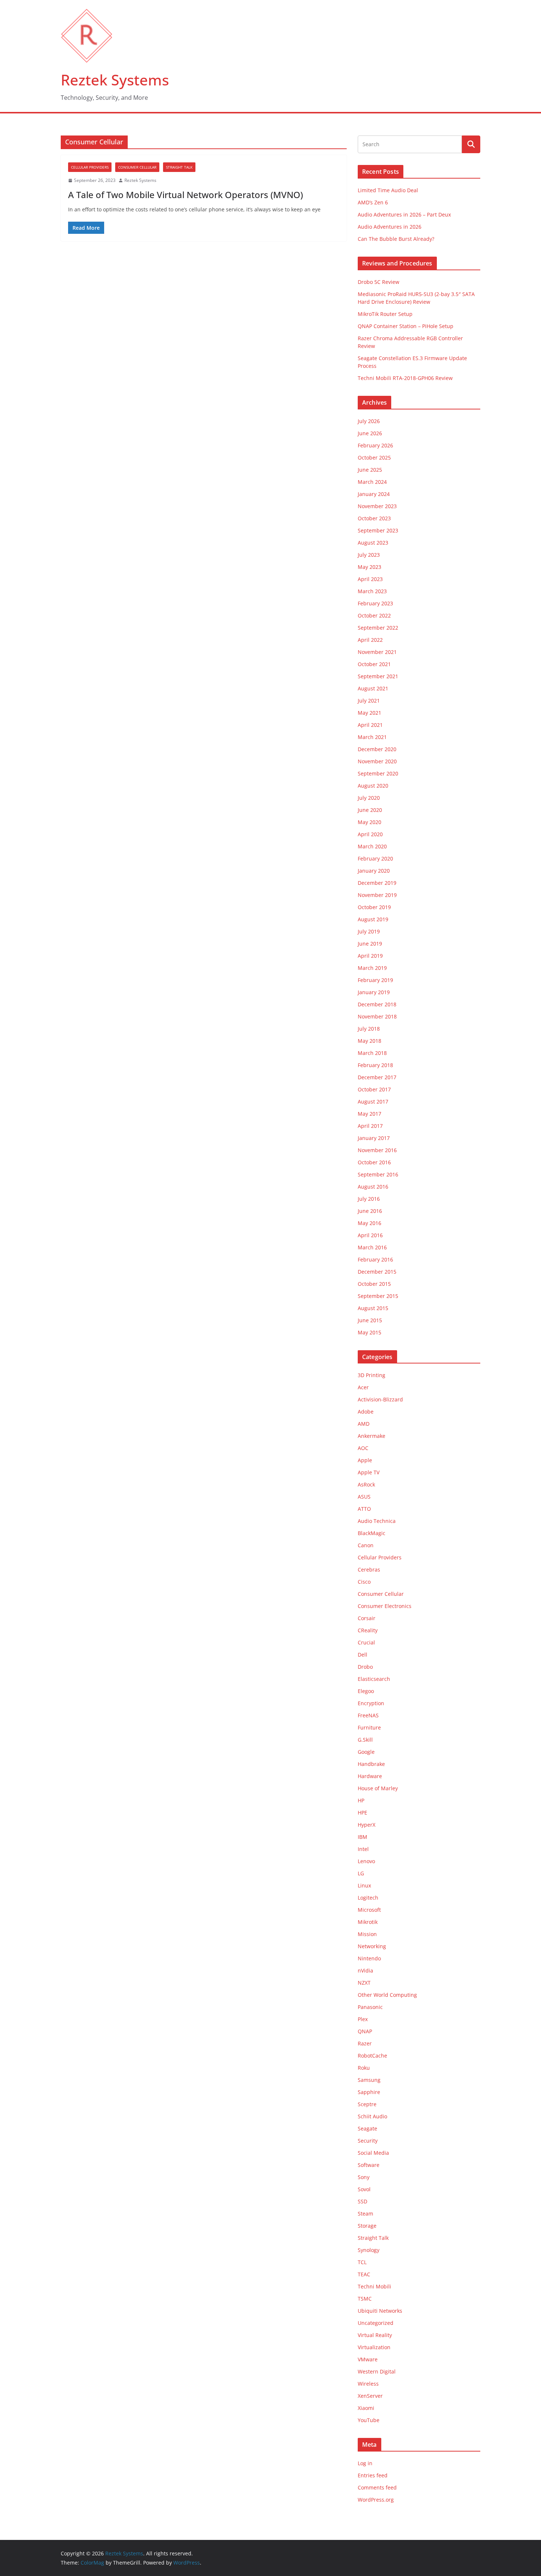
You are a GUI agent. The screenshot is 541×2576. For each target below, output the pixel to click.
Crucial (366, 1642)
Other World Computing (387, 1995)
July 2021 (369, 701)
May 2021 (369, 713)
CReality (368, 1630)
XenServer (370, 2396)
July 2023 (369, 555)
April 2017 (370, 1126)
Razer (365, 2043)
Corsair (367, 1618)
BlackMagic (372, 1533)
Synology (369, 2250)
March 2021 (372, 737)
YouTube (369, 2420)
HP (361, 1800)
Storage (367, 2226)
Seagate (367, 2128)
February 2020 (375, 858)
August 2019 (373, 919)
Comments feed (377, 2487)
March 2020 (372, 846)
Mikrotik (368, 1922)
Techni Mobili (374, 2286)
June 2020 (370, 810)
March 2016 (372, 1247)
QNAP (365, 2031)
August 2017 (373, 1102)
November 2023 (377, 506)
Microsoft (369, 1910)
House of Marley (378, 1788)
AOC (363, 1448)
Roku (364, 2068)
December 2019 (377, 883)
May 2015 (369, 1332)
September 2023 (378, 530)
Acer (363, 1387)
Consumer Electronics (385, 1606)
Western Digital (377, 2371)
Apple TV (369, 1472)
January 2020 (374, 871)
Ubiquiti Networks (380, 2311)
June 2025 (370, 470)
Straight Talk (179, 167)
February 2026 (375, 445)
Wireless (368, 2384)
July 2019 (369, 931)
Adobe (366, 1412)
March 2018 (372, 1053)
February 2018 (375, 1065)
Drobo (365, 1667)
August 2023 (373, 543)
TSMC (365, 2299)
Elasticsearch (374, 1679)
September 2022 (378, 628)
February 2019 (375, 980)
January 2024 (374, 494)
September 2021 (378, 676)
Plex (363, 2019)
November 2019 (377, 895)
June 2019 (370, 944)
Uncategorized (376, 2323)
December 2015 (377, 1272)
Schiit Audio (372, 2116)
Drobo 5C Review (379, 282)
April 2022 (370, 640)
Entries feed (373, 2475)
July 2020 (369, 798)
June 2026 (370, 433)
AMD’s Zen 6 (373, 202)
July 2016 (369, 1199)
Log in (365, 2463)
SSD (363, 2201)
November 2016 (377, 1150)
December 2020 (377, 749)
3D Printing (372, 1375)
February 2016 (375, 1259)
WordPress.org (376, 2500)
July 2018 (369, 1029)
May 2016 (369, 1223)
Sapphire (369, 2092)
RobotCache (372, 2056)
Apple (365, 1460)
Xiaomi (366, 2408)
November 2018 (377, 1016)
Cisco (364, 1582)
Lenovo (366, 1861)
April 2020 (370, 834)
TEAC (364, 2274)
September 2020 (378, 773)
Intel (363, 1849)
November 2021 (377, 652)
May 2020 (369, 822)
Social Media (373, 2153)
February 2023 (375, 603)
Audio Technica (377, 1521)
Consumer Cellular (137, 167)
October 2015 (374, 1284)
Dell (363, 1655)
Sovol (364, 2189)
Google (366, 1752)
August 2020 (373, 786)
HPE (363, 1813)
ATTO (364, 1509)
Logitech (368, 1898)
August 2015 (373, 1308)
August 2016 (373, 1187)
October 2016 (374, 1162)
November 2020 (377, 761)
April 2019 (370, 956)
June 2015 (370, 1320)
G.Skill (365, 1740)
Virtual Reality (375, 2335)
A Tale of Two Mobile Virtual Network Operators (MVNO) (185, 195)
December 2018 (377, 1004)
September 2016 (378, 1174)
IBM (363, 1837)
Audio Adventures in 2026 (390, 227)
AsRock (366, 1484)
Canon (366, 1545)
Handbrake (371, 1764)
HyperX (367, 1825)
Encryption (371, 1703)
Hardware (370, 1776)
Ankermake (372, 1436)
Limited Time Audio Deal (388, 190)
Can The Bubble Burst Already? (396, 239)
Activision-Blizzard (380, 1399)
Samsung (369, 2080)
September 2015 (378, 1296)
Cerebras (369, 1569)
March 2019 (372, 968)
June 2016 (370, 1211)
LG (361, 1873)
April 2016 (370, 1235)
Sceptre (367, 2104)
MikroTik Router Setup (385, 314)
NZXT (364, 1983)
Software (369, 2165)
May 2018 (369, 1041)
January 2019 (374, 992)
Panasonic (370, 2007)
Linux (364, 1885)
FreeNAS (368, 1715)
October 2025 (374, 458)
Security (368, 2141)
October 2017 (374, 1089)
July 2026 (369, 421)
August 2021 (373, 688)
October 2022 (374, 615)
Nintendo (369, 1958)
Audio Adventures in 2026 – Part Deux (404, 214)
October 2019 (374, 907)
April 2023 (370, 579)
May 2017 (369, 1114)
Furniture (369, 1727)
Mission (367, 1934)
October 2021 (374, 664)
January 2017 (374, 1138)
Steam (365, 2213)
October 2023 (374, 518)
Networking (372, 1946)
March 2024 (372, 482)
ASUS (364, 1497)
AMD (364, 1424)
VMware (368, 2359)
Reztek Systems (115, 80)
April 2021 (370, 725)
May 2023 (369, 567)
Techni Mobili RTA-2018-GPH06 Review (405, 378)
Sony (364, 2177)
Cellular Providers (90, 167)
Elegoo (366, 1691)
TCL (362, 2262)
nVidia (365, 1970)
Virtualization (374, 2347)
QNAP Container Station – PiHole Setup (406, 326)
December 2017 (377, 1077)
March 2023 (372, 591)
